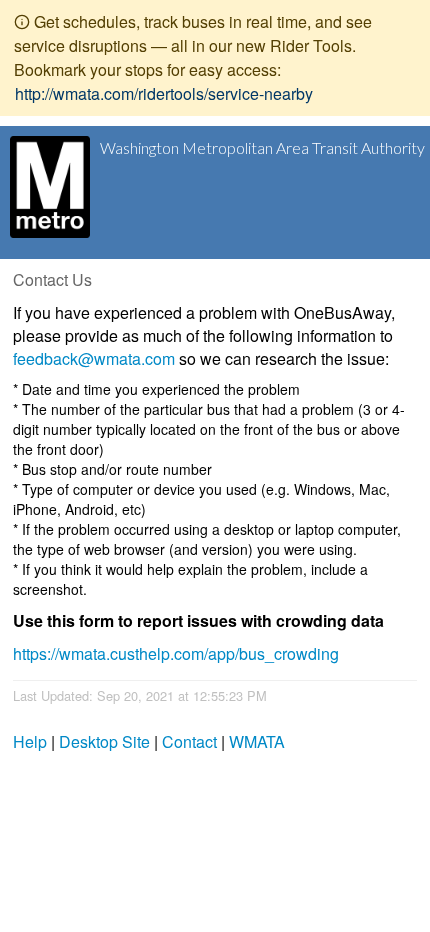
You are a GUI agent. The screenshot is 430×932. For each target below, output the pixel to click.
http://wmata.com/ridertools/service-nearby (164, 93)
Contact (189, 741)
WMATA (257, 741)
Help (30, 741)
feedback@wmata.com (94, 358)
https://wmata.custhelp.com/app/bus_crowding (176, 653)
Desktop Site (104, 741)
